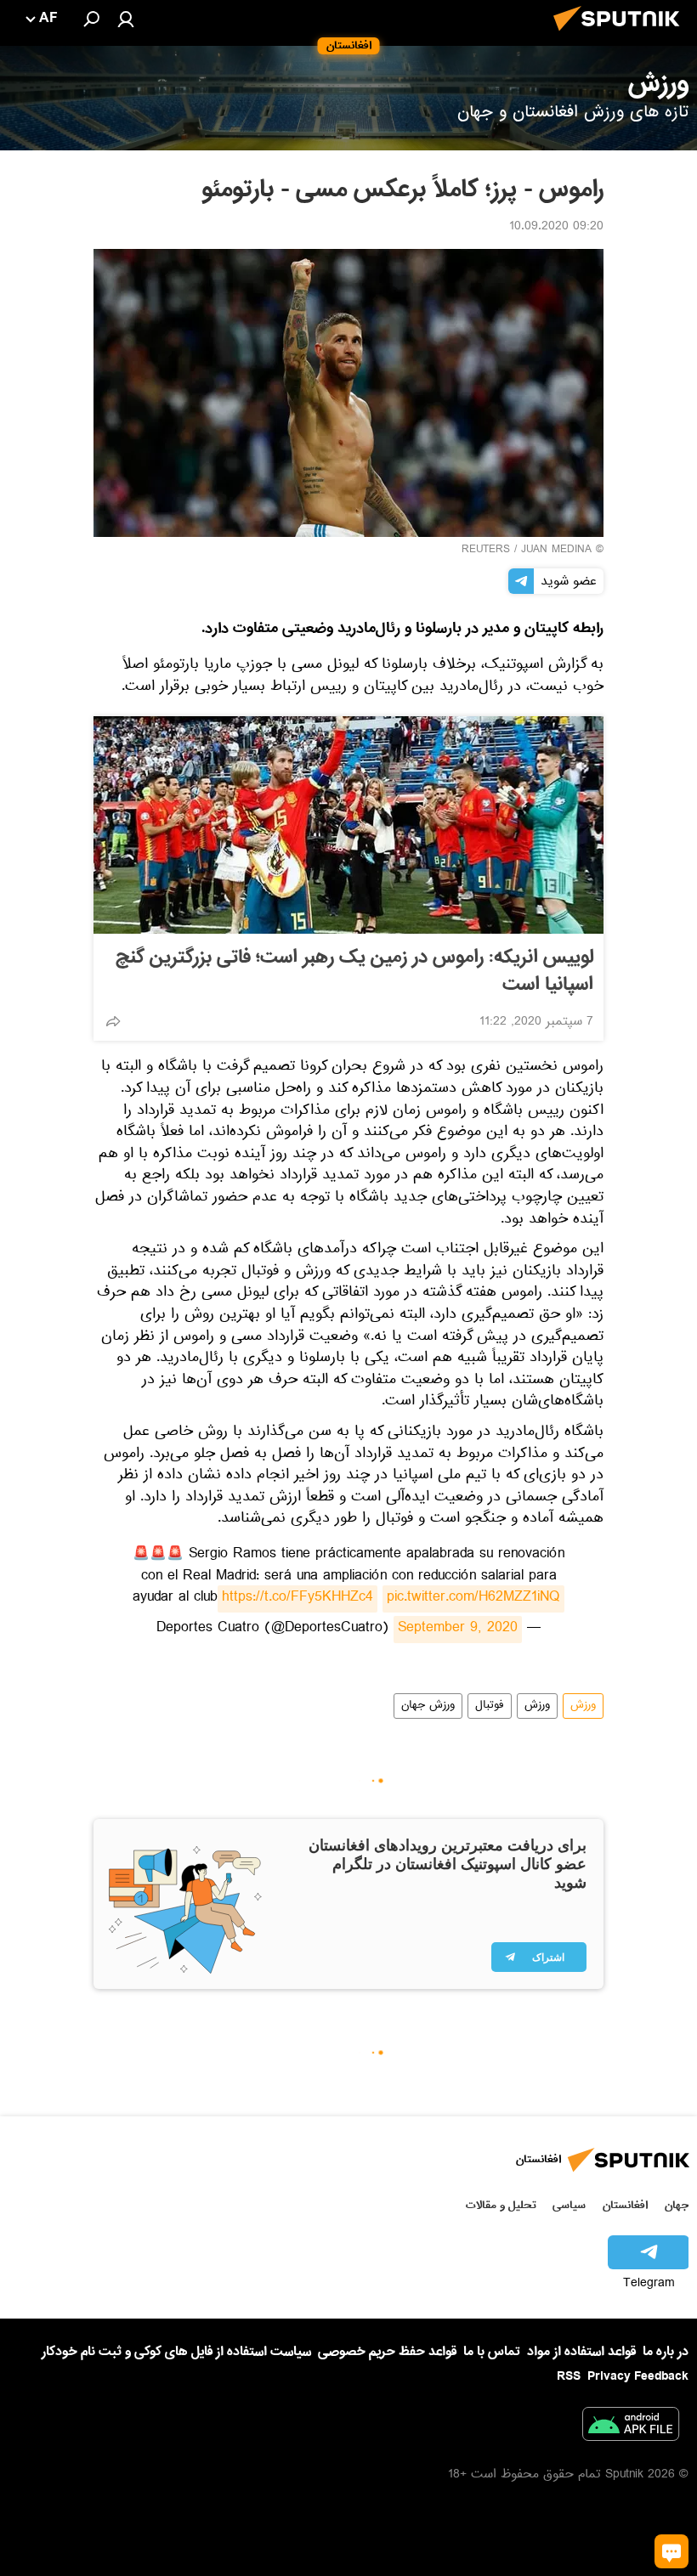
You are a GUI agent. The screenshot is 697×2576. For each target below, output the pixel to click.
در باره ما (666, 2352)
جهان (677, 2205)
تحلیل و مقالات (501, 2205)
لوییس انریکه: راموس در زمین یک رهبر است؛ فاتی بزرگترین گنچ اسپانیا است (354, 971)
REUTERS (486, 551)
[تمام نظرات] (671, 2551)
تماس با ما (492, 2352)
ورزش (583, 1706)
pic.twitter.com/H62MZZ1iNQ (473, 1599)
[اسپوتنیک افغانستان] (621, 36)
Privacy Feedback (638, 2377)
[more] (113, 1021)
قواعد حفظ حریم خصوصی (387, 2352)
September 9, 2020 (458, 1630)
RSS (569, 2376)
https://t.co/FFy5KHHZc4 (297, 1599)
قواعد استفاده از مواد (581, 2352)
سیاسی (569, 2205)
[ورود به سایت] (126, 19)
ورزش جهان (428, 1706)
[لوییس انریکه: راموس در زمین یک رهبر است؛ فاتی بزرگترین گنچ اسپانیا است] (348, 825)
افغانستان (625, 2205)
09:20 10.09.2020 (556, 228)
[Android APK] (631, 2427)
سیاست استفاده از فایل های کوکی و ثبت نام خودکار (176, 2352)
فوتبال (490, 1706)
